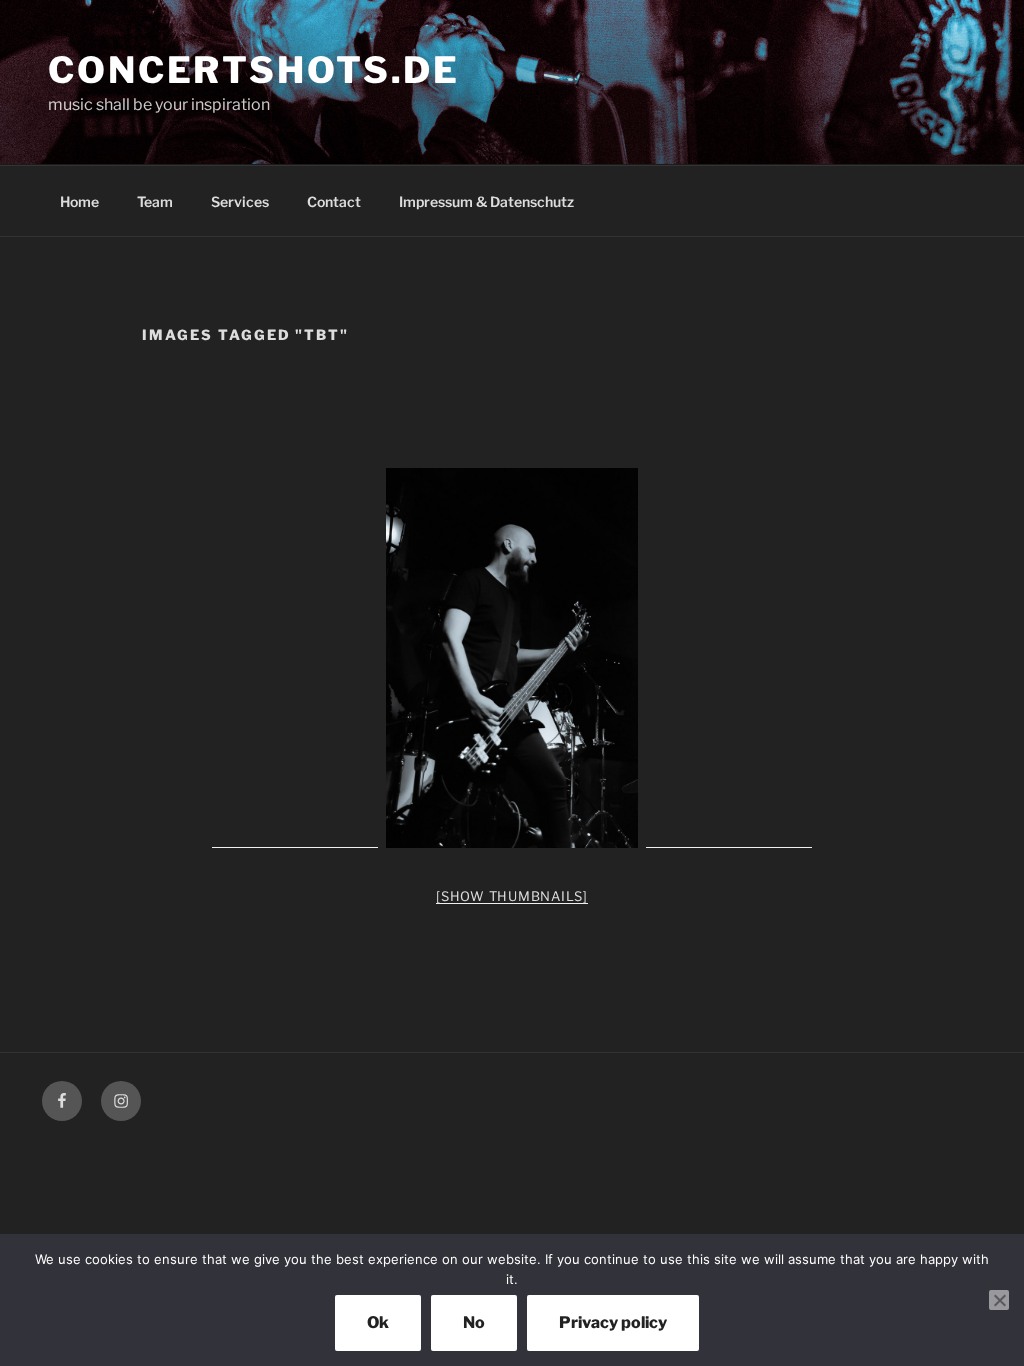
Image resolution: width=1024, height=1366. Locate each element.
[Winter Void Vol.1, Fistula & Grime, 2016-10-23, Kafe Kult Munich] (512, 658)
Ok (378, 1322)
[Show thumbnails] (512, 896)
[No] (999, 1300)
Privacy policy (613, 1322)
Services (240, 201)
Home (79, 201)
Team (155, 201)
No (474, 1322)
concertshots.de (254, 70)
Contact (334, 201)
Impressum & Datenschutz (486, 201)
